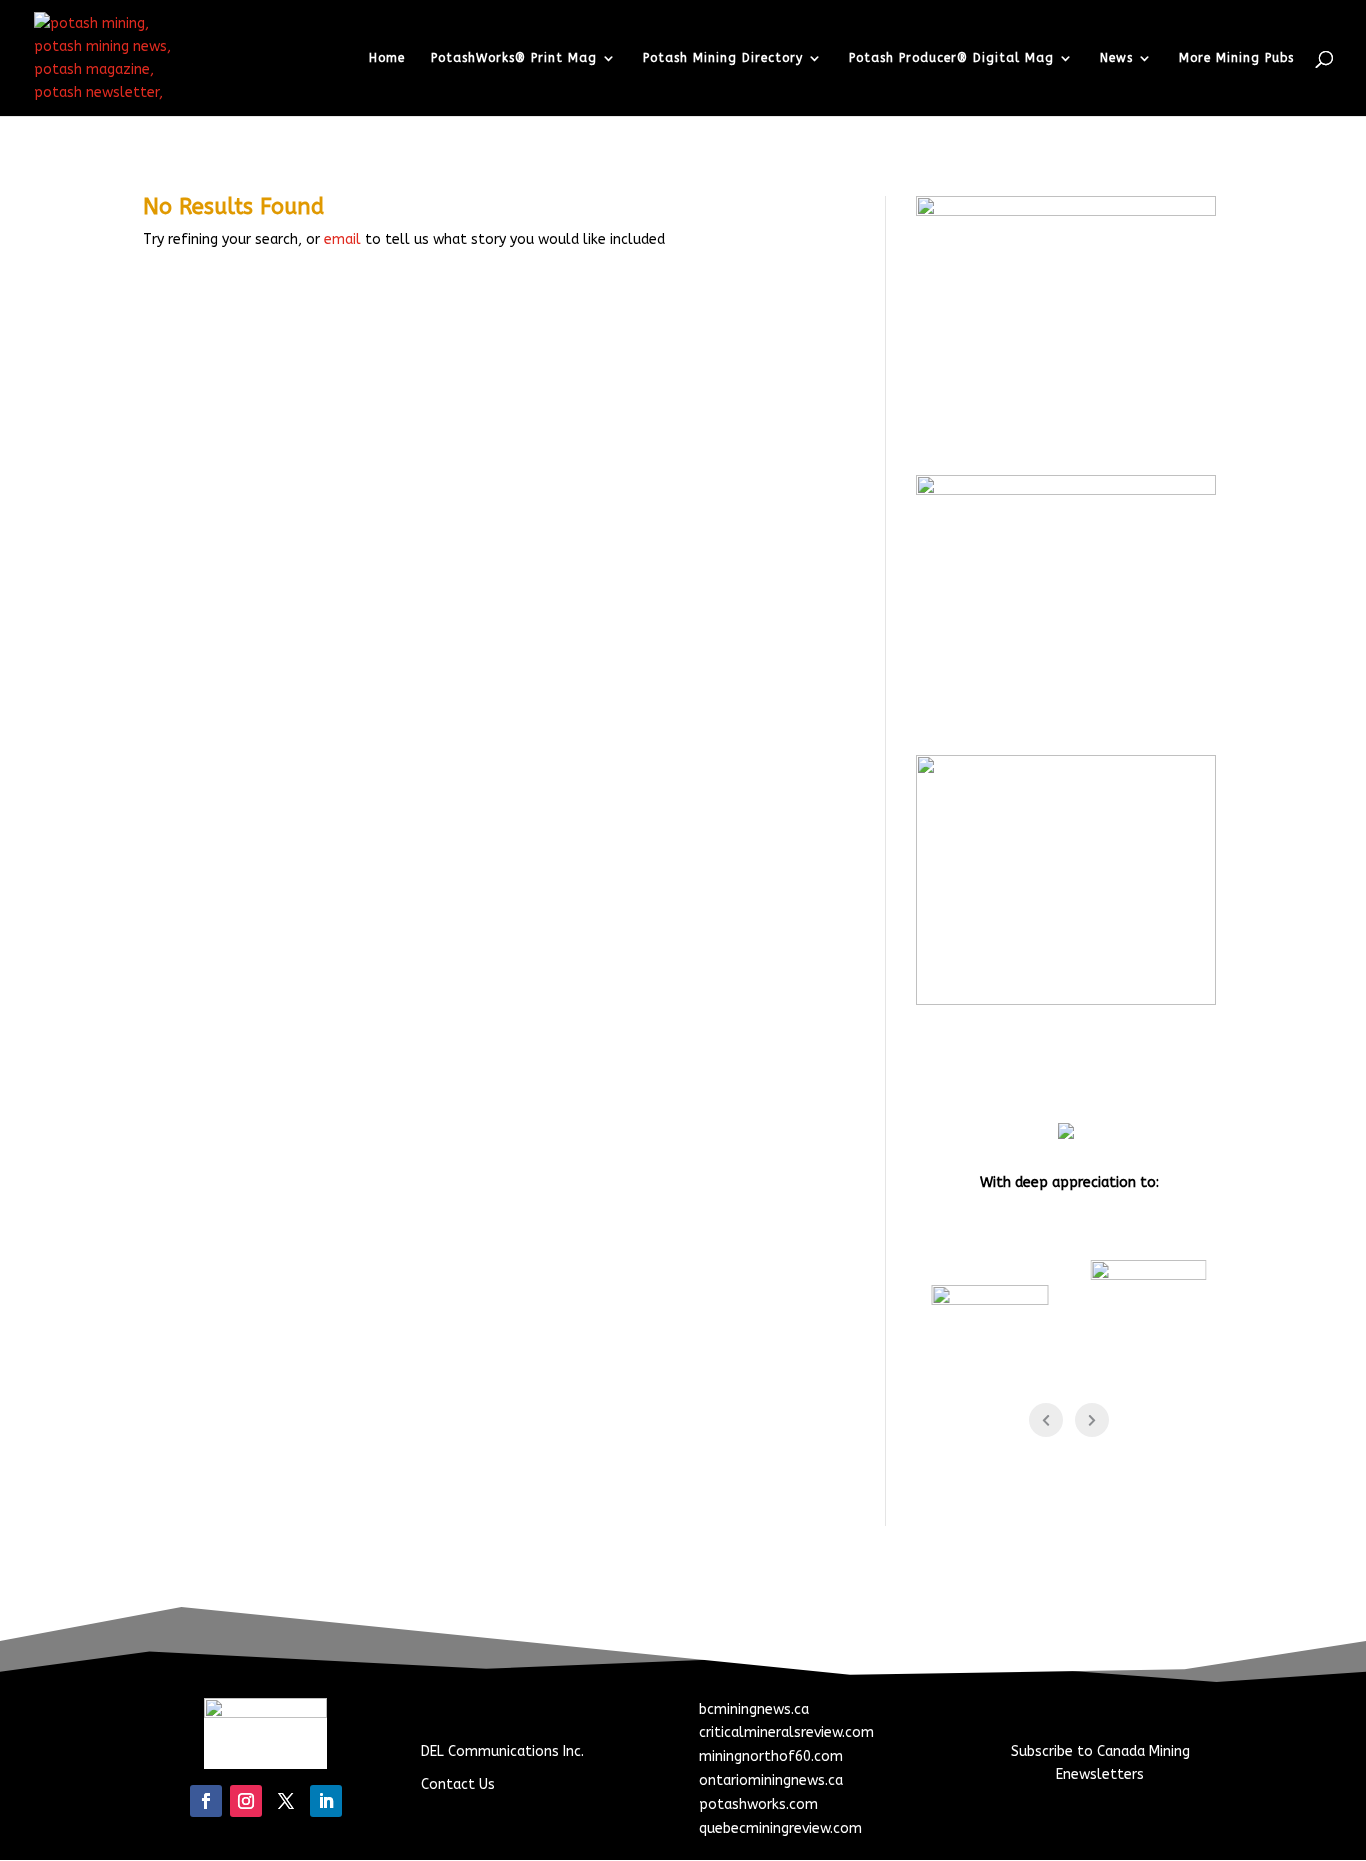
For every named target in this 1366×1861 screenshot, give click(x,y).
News (1116, 58)
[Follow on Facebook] (206, 1801)
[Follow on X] (286, 1801)
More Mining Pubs (1236, 58)
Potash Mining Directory (723, 58)
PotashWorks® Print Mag (514, 58)
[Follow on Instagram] (246, 1801)
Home (387, 58)
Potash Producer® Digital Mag (951, 58)
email (342, 239)
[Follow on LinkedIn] (326, 1801)
